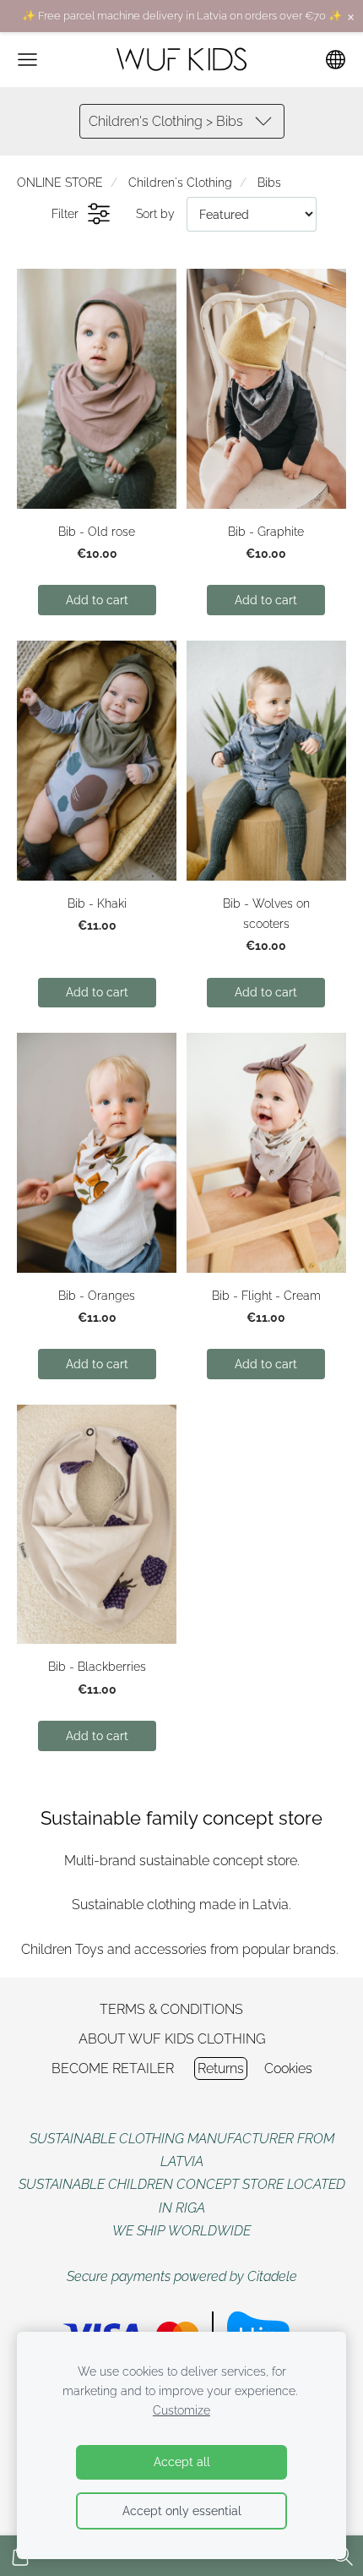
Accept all (182, 2461)
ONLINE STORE (60, 182)
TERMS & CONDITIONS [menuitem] (171, 2009)
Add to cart (97, 600)
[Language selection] (336, 60)
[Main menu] (27, 60)
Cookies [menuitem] (288, 2068)
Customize (181, 2410)
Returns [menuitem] (221, 2068)
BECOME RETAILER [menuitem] (113, 2068)
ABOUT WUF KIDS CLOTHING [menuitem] (172, 2039)
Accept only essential (182, 2511)
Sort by (155, 213)
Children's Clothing (180, 182)
